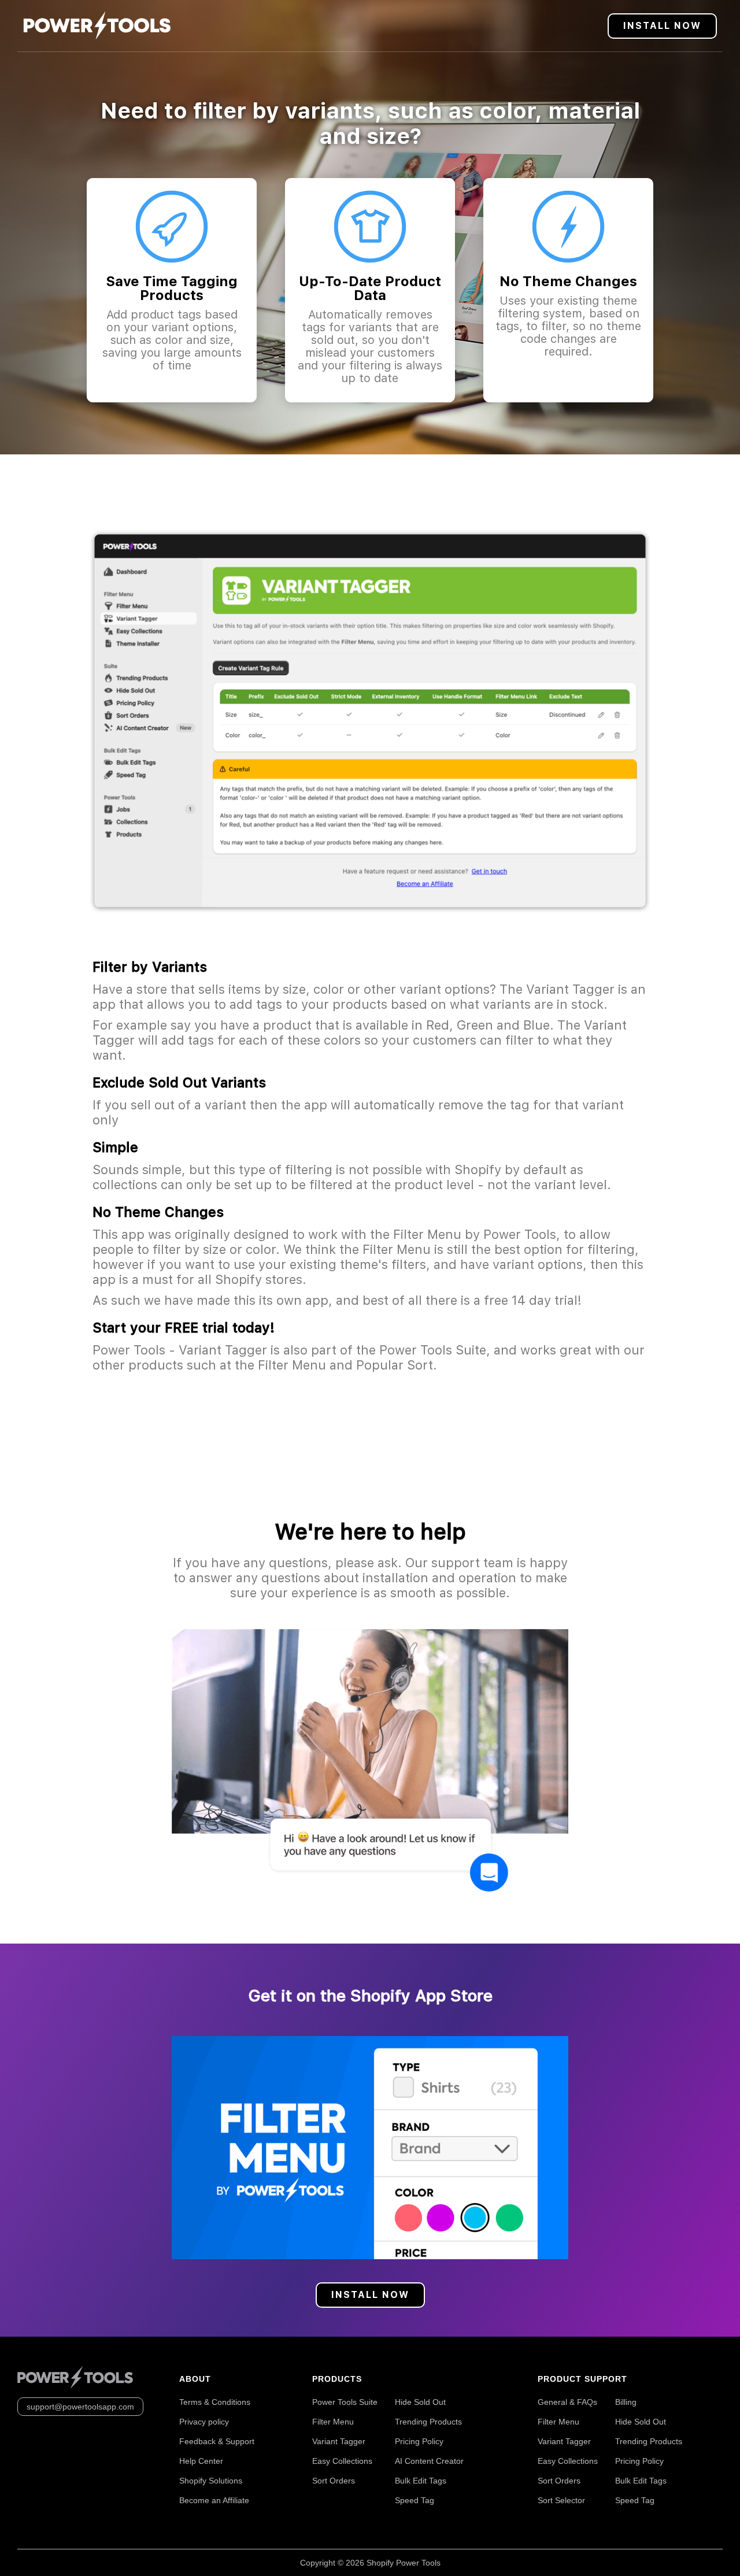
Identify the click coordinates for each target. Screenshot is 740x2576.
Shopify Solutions (211, 2481)
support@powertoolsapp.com (80, 2407)
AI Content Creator (429, 2461)
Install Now (662, 26)
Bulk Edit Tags (421, 2481)
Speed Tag (415, 2500)
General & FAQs (567, 2402)
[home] (97, 26)
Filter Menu (333, 2422)
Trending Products (428, 2422)
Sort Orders (334, 2481)
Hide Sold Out (420, 2402)
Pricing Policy (419, 2441)
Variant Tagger (339, 2441)
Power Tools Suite (345, 2402)
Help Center (201, 2461)
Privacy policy (204, 2422)
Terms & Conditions (215, 2402)
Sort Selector (561, 2500)
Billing (626, 2402)
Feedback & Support (217, 2441)
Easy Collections (342, 2461)
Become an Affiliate (214, 2500)
